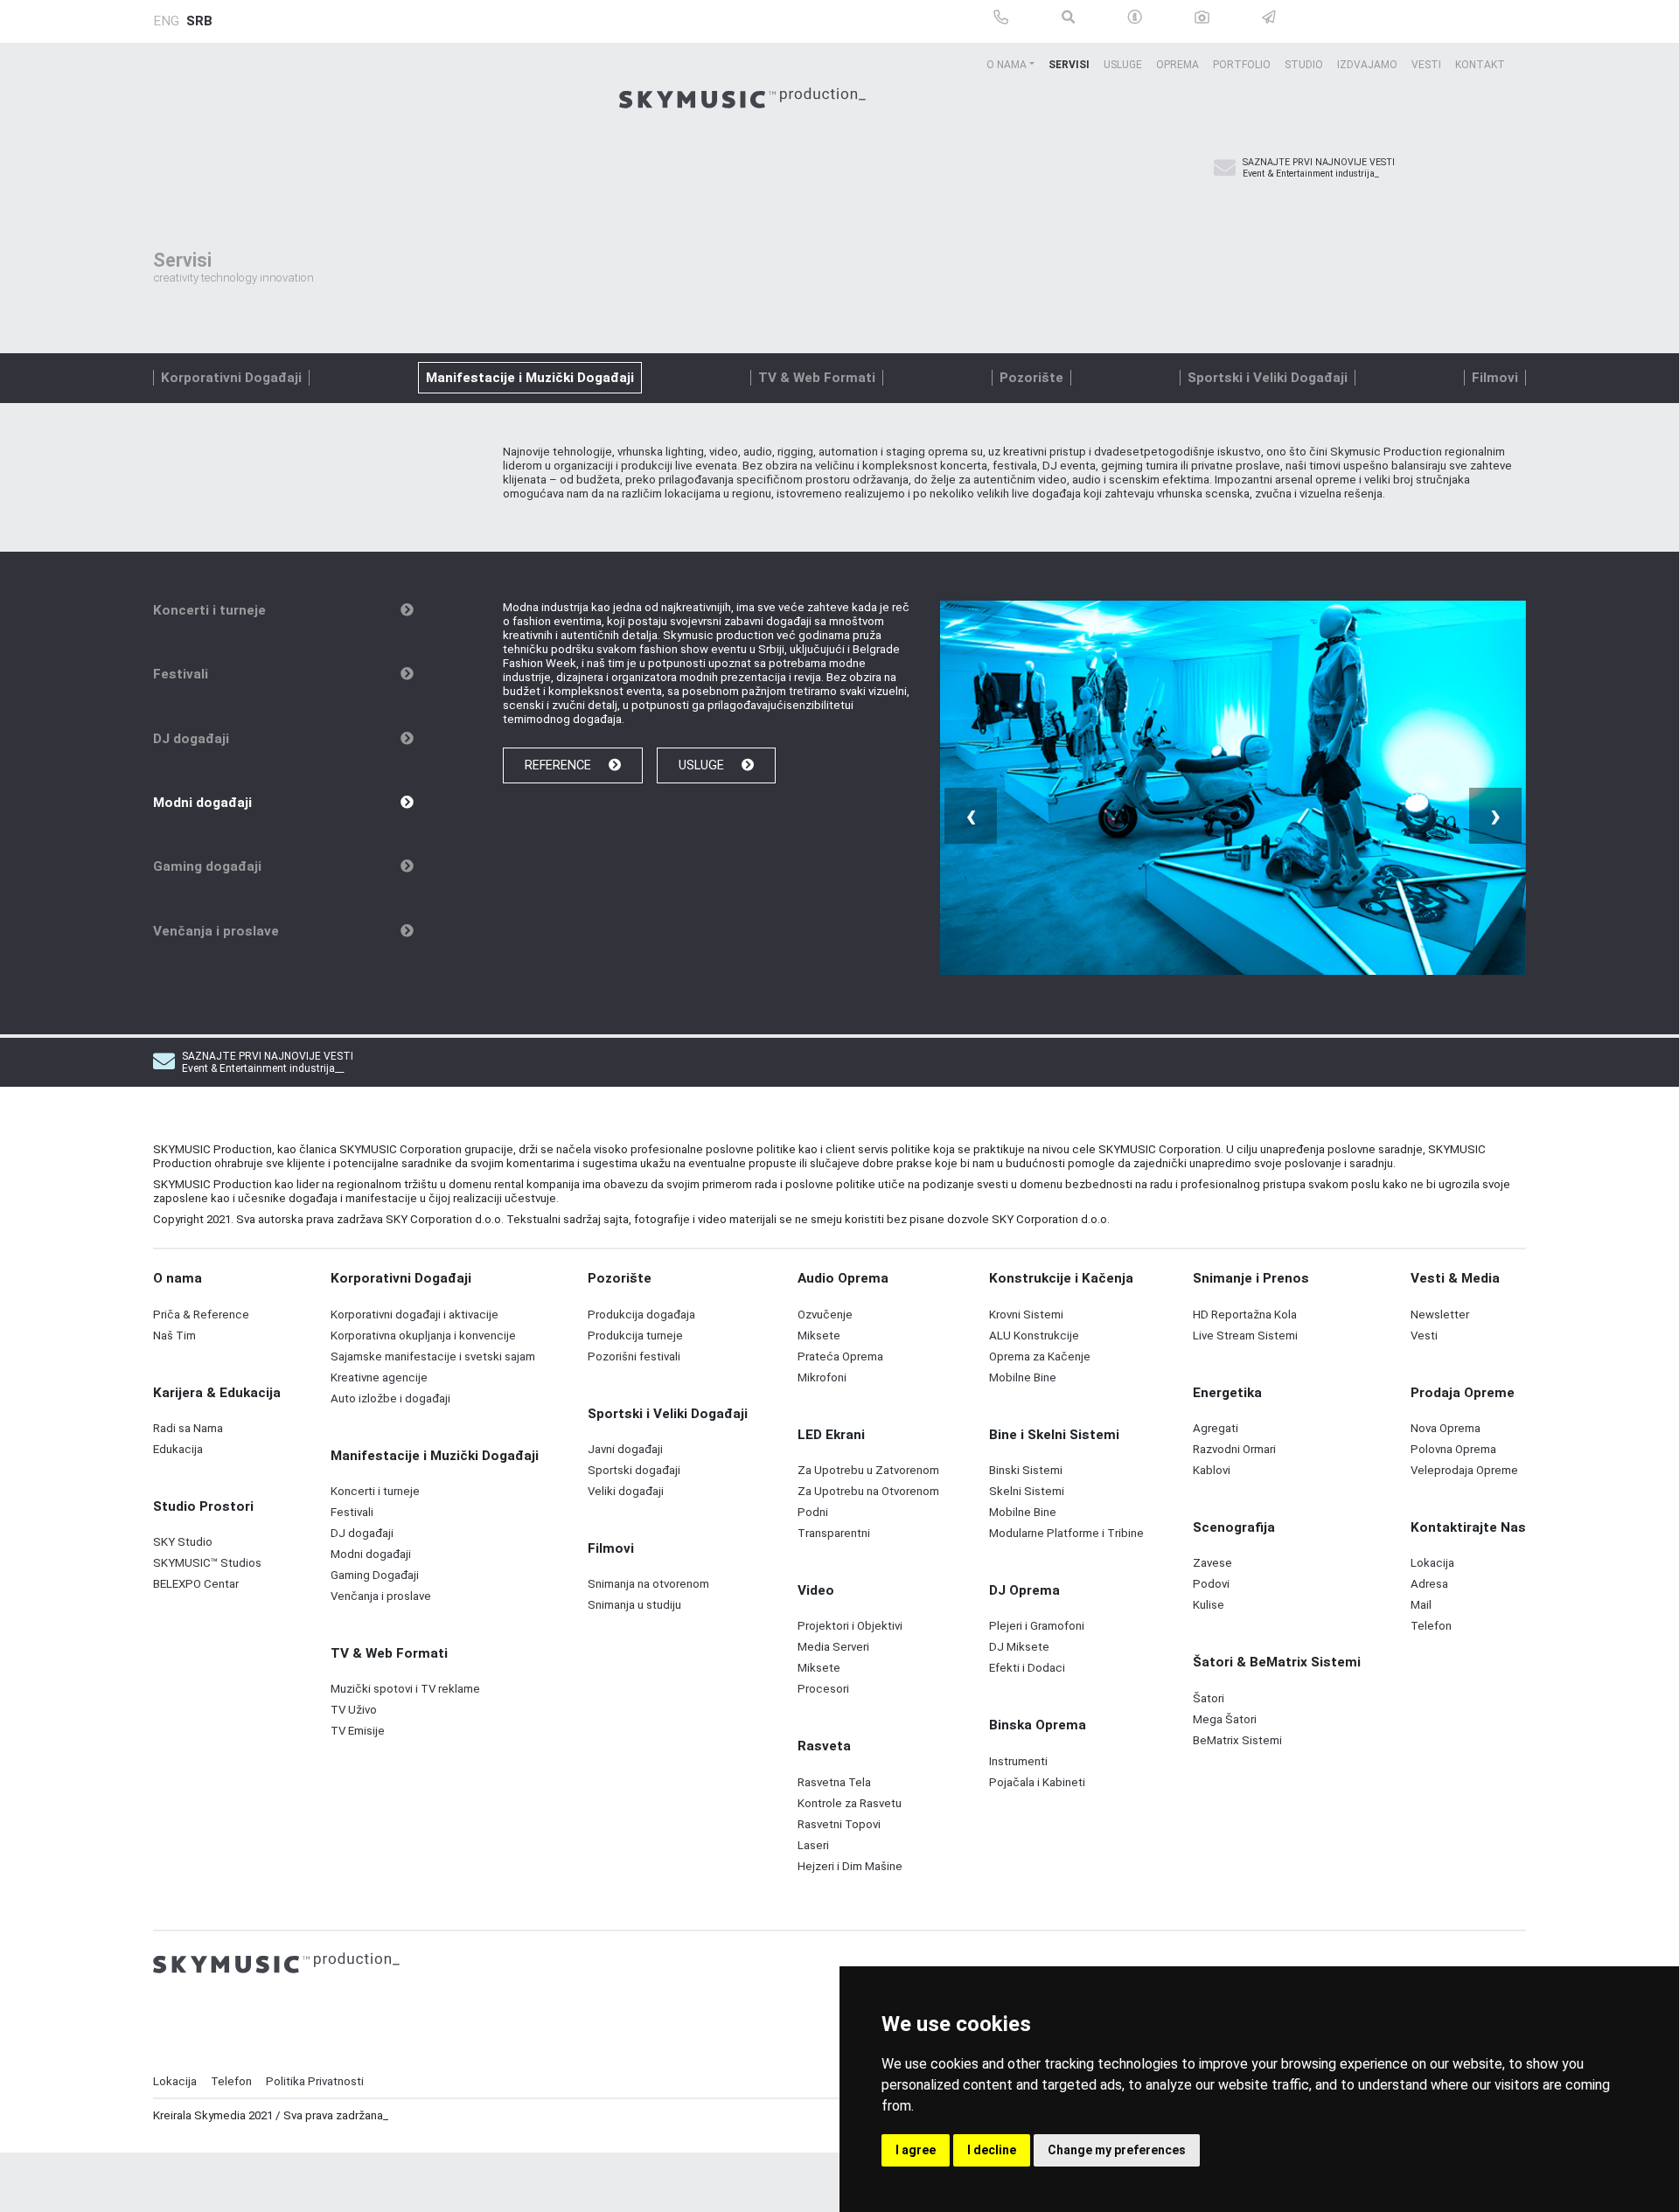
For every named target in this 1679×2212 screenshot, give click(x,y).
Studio (1304, 65)
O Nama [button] (1007, 65)
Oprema (1177, 65)
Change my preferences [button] (1117, 2150)
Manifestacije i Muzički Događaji (530, 378)
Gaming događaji (207, 866)
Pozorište (1031, 378)
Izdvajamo (1367, 65)
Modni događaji (202, 803)
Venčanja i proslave (216, 931)
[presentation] (971, 816)
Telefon (231, 2081)
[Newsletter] (1225, 169)
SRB (199, 21)
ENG (166, 21)
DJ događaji (191, 739)
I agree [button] (916, 2150)
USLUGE (703, 765)
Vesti (1426, 65)
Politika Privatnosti (315, 2081)
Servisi (1069, 65)
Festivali (181, 674)
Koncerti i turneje (209, 610)
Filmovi (1495, 378)
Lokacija (175, 2081)
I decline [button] (992, 2150)
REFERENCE (560, 765)
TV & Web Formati (817, 378)
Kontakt (1480, 65)
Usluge (1123, 65)
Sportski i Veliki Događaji (1268, 378)
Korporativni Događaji (231, 378)
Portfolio (1242, 65)
